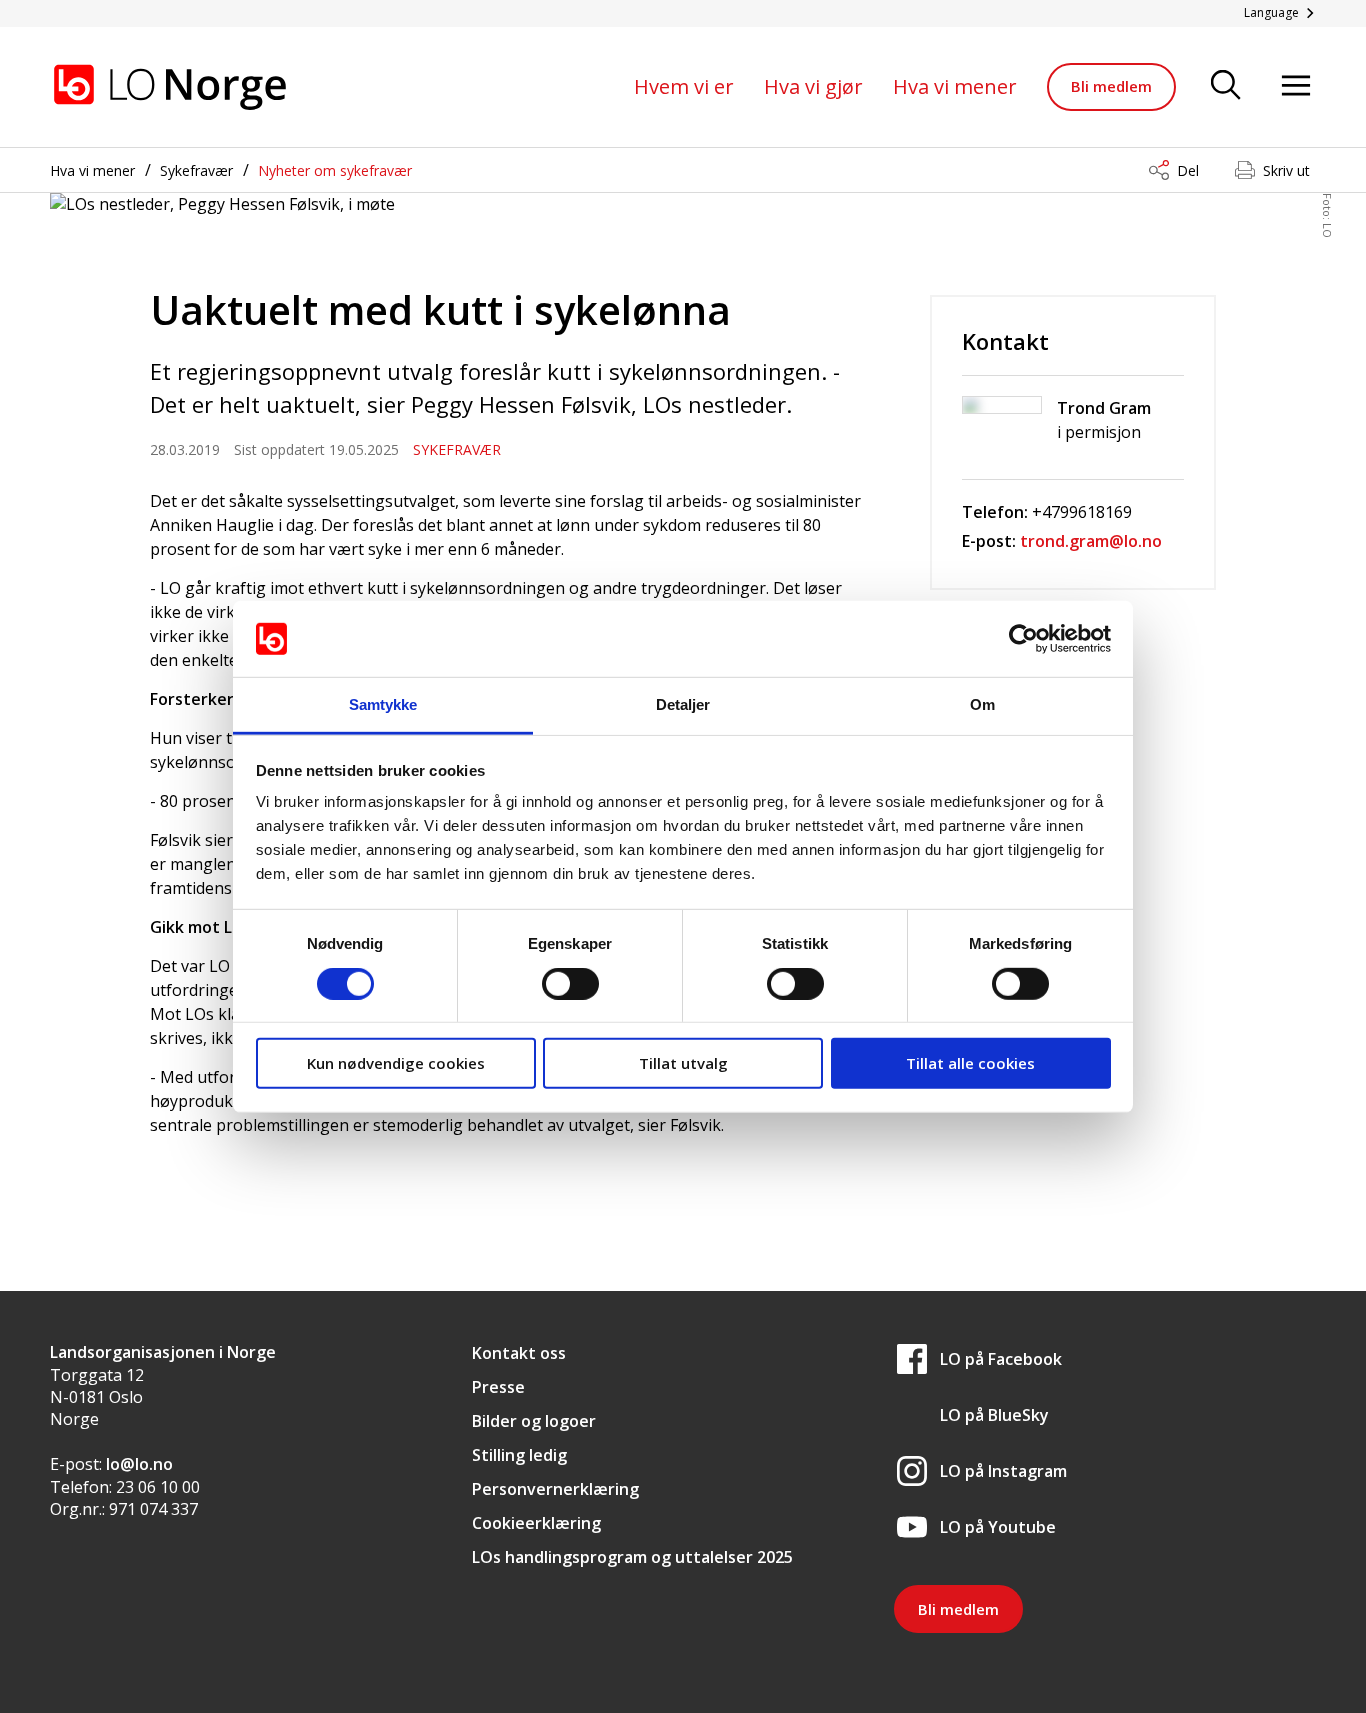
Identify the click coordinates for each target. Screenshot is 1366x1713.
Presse (498, 1387)
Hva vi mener (955, 86)
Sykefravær (196, 170)
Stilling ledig (519, 1455)
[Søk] (1226, 86)
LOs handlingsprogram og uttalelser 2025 (632, 1557)
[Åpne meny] (1296, 86)
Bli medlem (1111, 86)
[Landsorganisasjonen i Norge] (170, 87)
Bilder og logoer (534, 1421)
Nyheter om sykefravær (335, 170)
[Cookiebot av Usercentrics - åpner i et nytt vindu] (1023, 639)
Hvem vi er (684, 86)
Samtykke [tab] (383, 704)
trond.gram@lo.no (1091, 541)
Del (1188, 170)
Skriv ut (1286, 170)
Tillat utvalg (683, 1063)
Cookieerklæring (536, 1523)
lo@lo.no (139, 1464)
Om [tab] (982, 704)
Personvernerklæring (555, 1489)
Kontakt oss (519, 1353)
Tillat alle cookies (970, 1063)
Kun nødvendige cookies (396, 1063)
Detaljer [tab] (683, 704)
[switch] (570, 983)
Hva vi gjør (813, 86)
